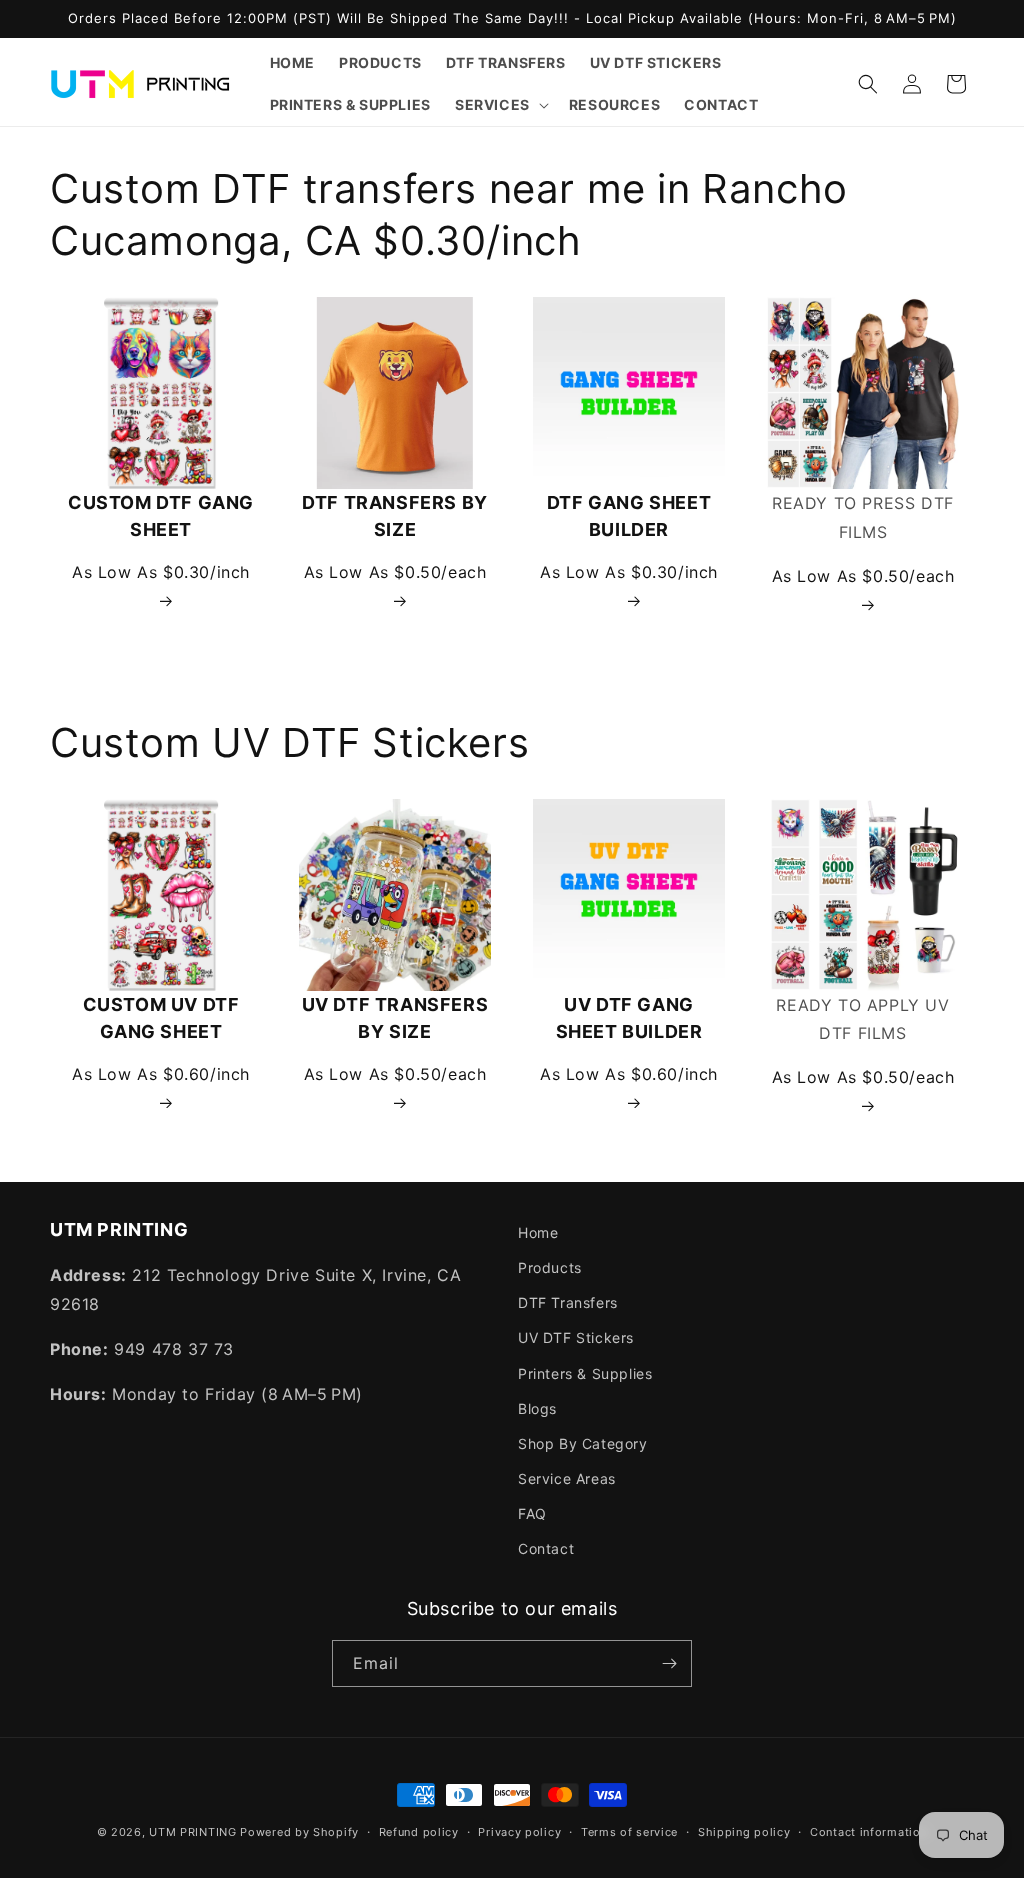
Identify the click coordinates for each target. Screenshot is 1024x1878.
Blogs (537, 1408)
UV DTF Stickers (576, 1337)
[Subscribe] (669, 1663)
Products (550, 1267)
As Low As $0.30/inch (161, 572)
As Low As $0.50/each (395, 572)
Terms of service (629, 1832)
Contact (546, 1548)
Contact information (868, 1832)
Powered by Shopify (299, 1832)
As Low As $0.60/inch (161, 1074)
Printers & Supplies (585, 1373)
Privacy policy (519, 1832)
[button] (500, 105)
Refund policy (419, 1832)
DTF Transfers (568, 1302)
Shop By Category (583, 1443)
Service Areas (567, 1478)
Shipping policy (744, 1832)
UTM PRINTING (192, 1832)
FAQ (532, 1513)
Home (538, 1232)
